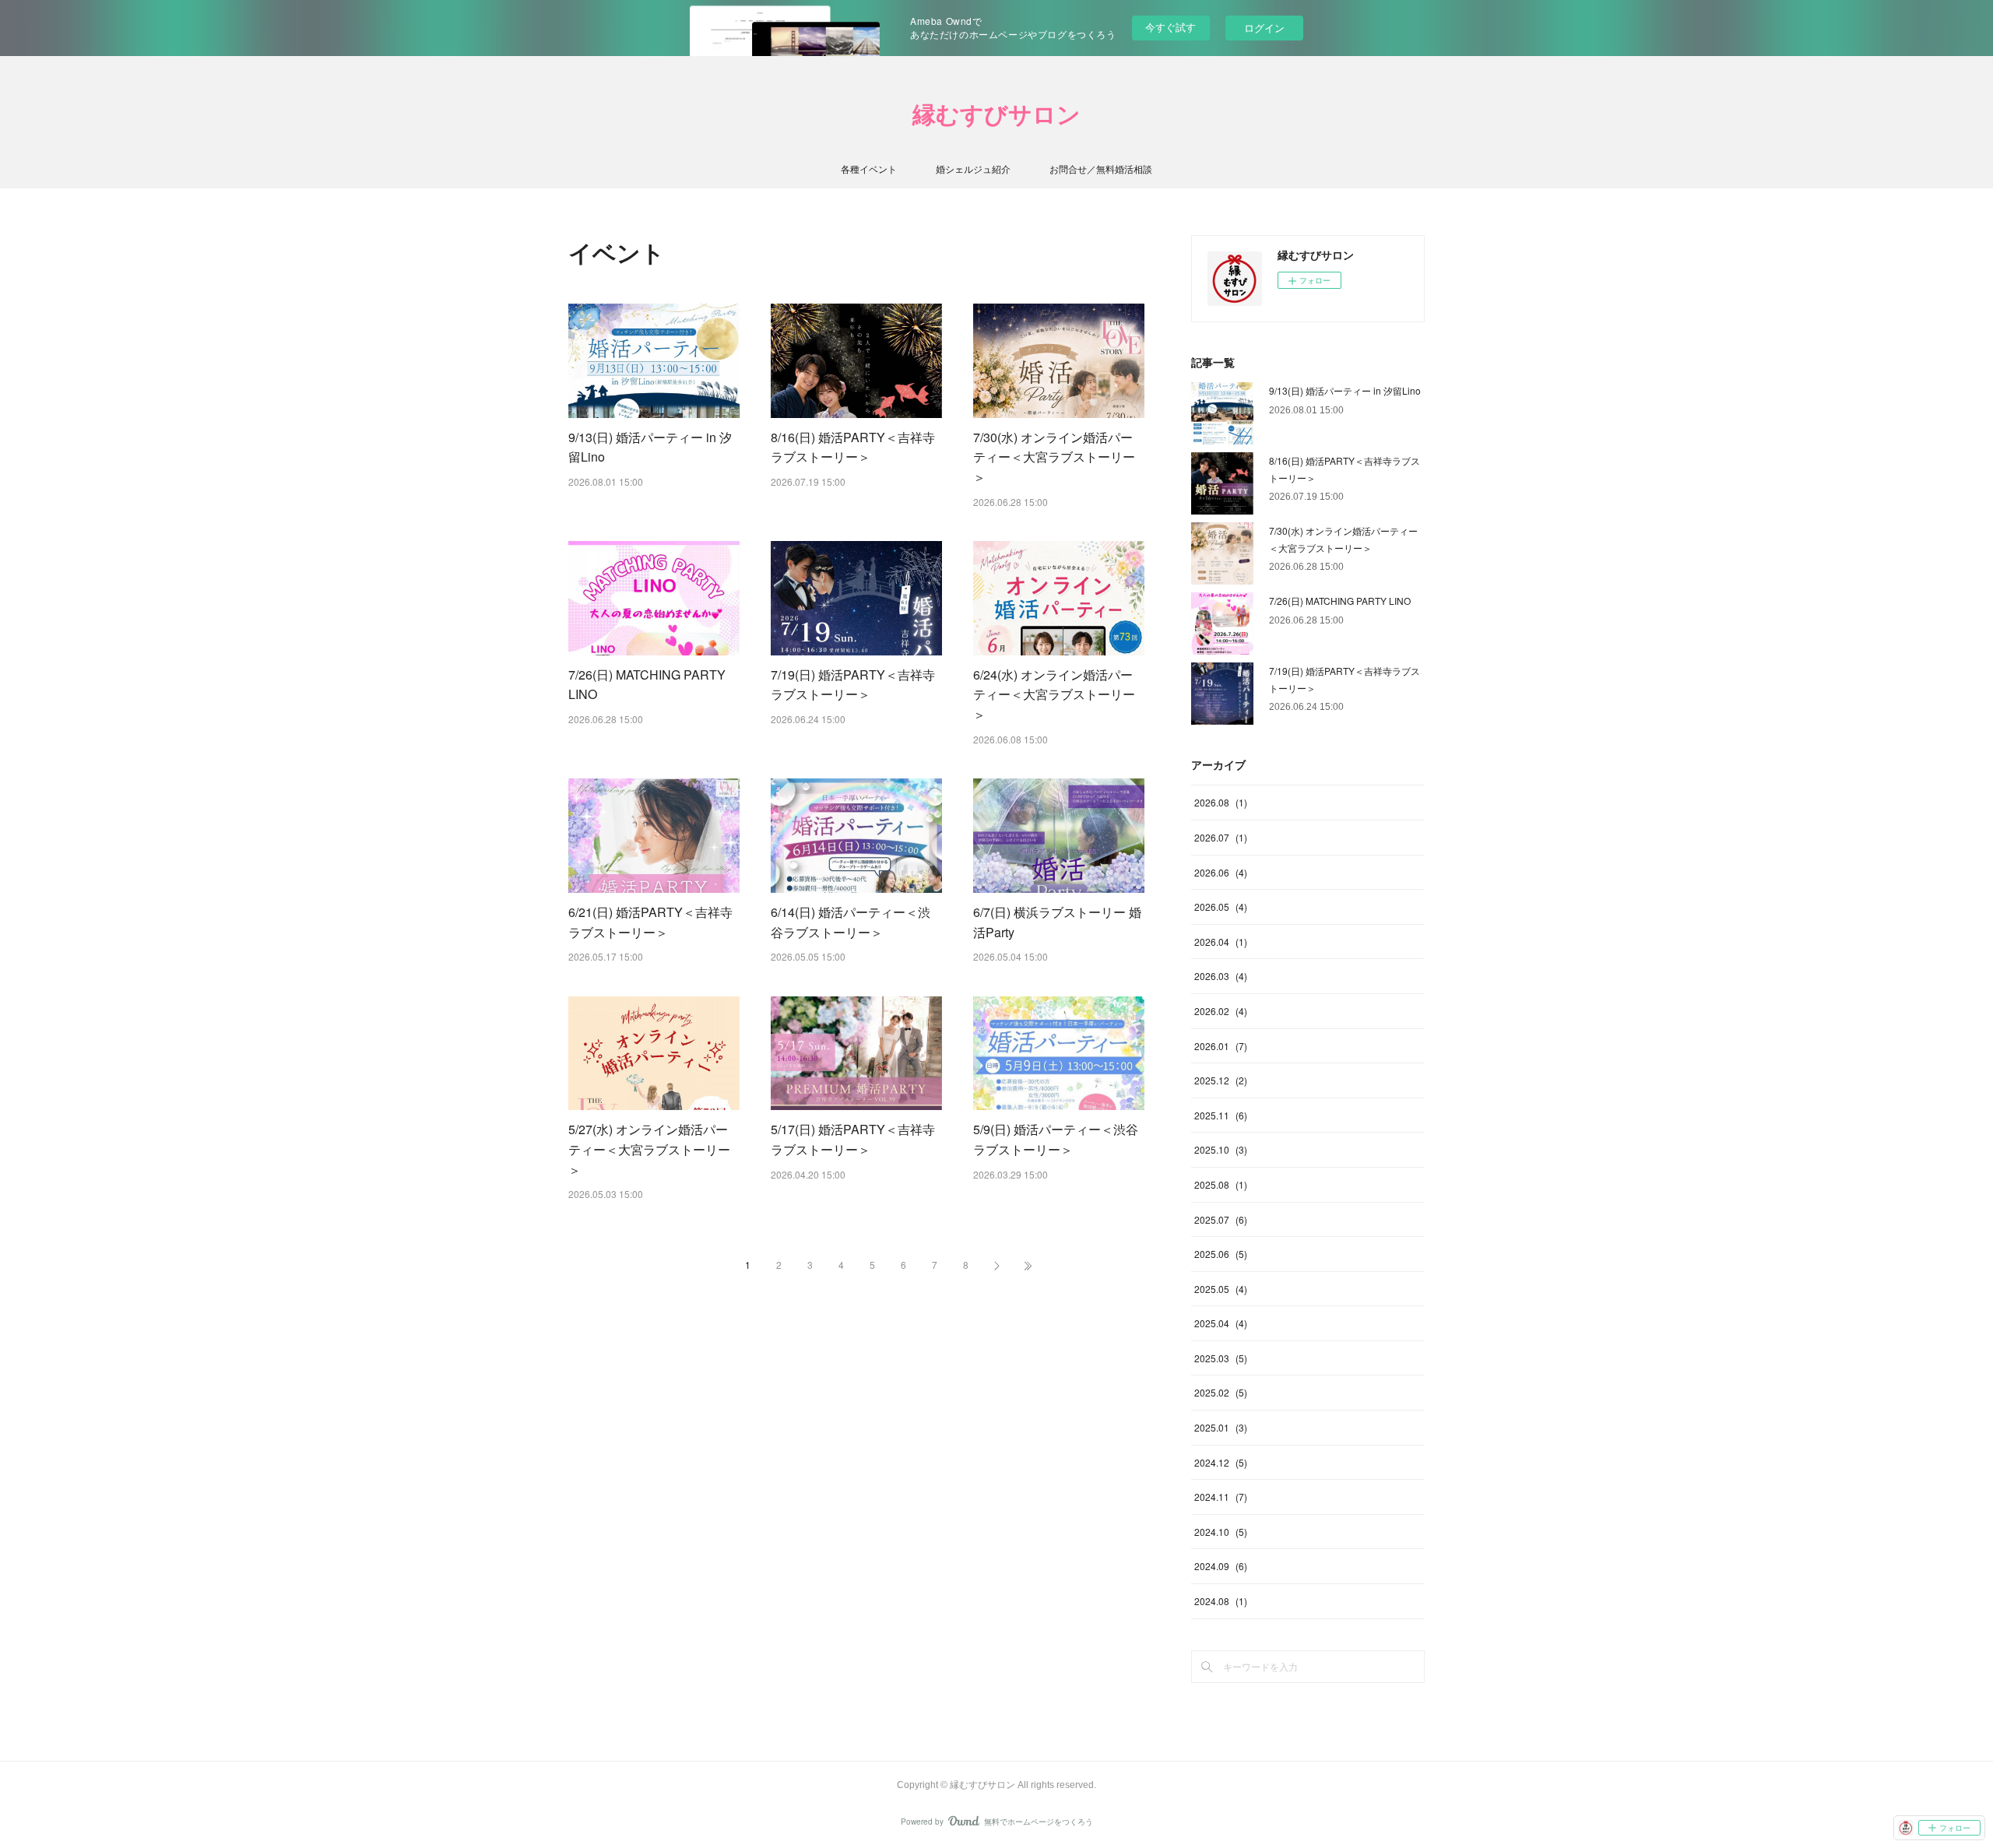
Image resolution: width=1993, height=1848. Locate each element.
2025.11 (1221, 1115)
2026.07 (1221, 837)
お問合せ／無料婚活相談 (1101, 169)
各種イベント (869, 169)
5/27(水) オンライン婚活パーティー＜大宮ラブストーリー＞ (649, 1149)
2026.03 (1221, 976)
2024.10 (1221, 1532)
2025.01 (1221, 1427)
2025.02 (1221, 1392)
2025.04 (1221, 1323)
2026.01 (1221, 1046)
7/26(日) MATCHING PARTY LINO (1340, 601)
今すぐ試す (1170, 27)
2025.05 (1221, 1289)
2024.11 (1221, 1497)
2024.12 (1221, 1462)
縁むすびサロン (996, 115)
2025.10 (1221, 1149)
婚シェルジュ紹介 (973, 169)
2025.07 (1221, 1219)
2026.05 (1221, 906)
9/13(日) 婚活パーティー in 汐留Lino (1345, 390)
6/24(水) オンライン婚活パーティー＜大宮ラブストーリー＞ (1054, 694)
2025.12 (1221, 1080)
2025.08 (1221, 1184)
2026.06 (1221, 872)
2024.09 (1221, 1566)
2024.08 (1221, 1601)
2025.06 (1221, 1254)
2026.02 (1221, 1011)
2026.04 (1221, 942)
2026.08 (1221, 802)
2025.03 (1221, 1358)
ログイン (1264, 28)
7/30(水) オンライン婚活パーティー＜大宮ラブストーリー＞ (1054, 457)
